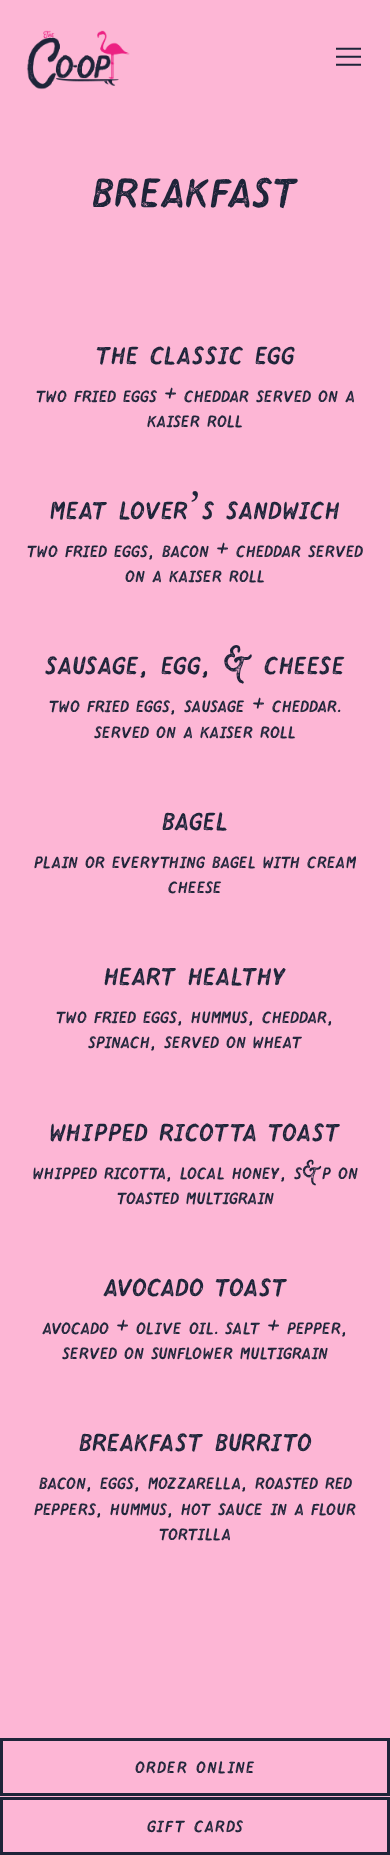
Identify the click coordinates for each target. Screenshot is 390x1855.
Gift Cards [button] (195, 1821)
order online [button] (195, 1762)
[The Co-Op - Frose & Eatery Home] (96, 56)
